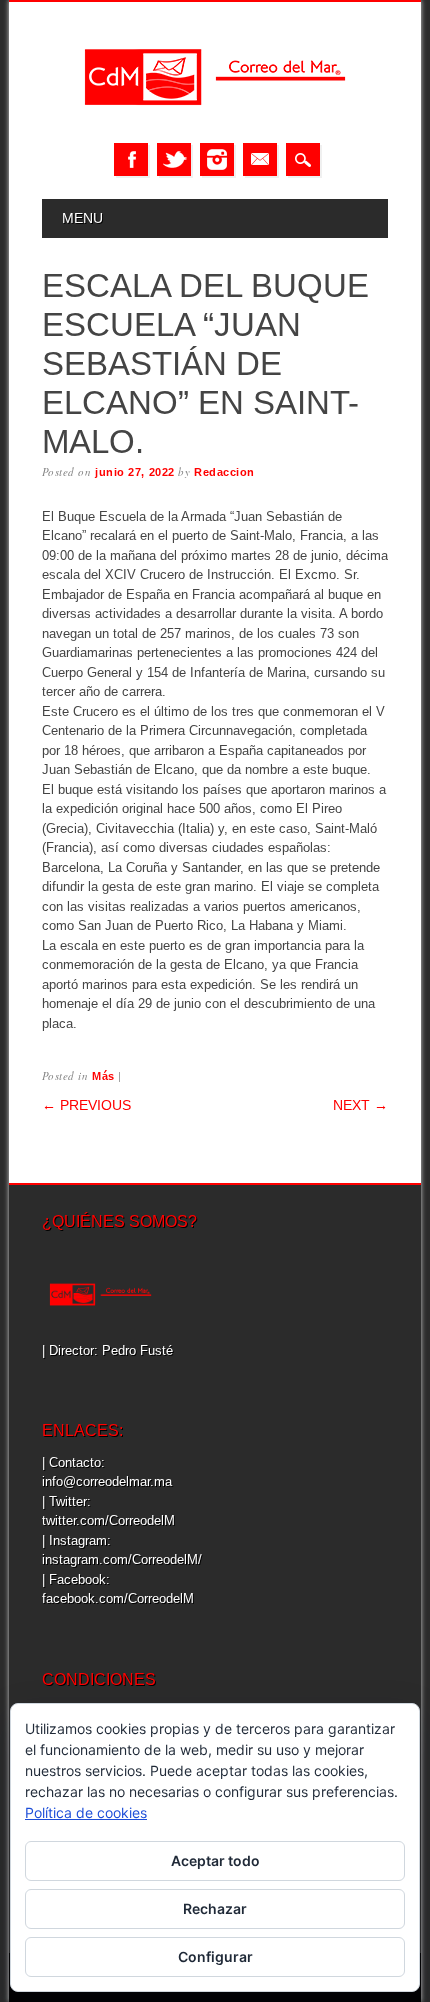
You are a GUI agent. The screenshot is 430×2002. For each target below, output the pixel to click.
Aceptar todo (215, 1860)
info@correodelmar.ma (107, 1481)
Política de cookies (86, 1812)
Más (103, 1076)
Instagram (217, 159)
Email (260, 159)
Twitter (174, 159)
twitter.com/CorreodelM (108, 1520)
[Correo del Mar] (215, 122)
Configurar (215, 1956)
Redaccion (224, 472)
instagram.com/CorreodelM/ (122, 1559)
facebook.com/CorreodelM (118, 1598)
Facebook (131, 159)
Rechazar (215, 1908)
